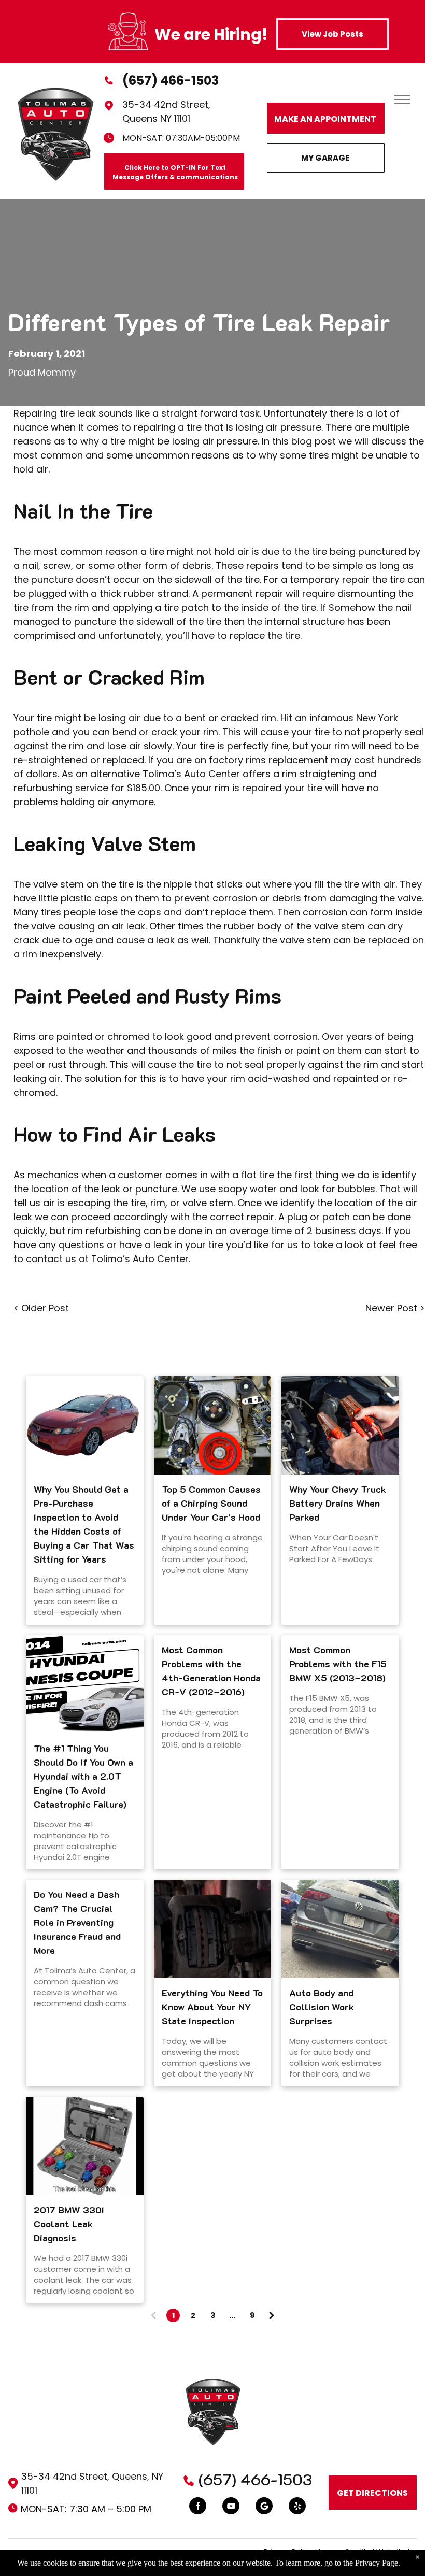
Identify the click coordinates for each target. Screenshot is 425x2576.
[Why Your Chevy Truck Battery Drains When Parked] (340, 1425)
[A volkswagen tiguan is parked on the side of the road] (340, 1929)
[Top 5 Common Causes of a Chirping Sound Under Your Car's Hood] (213, 1425)
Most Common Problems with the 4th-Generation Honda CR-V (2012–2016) (211, 1671)
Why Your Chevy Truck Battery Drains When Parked (338, 1503)
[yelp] (297, 2507)
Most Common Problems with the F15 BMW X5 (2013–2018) (338, 1664)
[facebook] (198, 2507)
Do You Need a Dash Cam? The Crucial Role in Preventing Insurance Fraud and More (77, 1922)
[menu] (402, 99)
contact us (51, 1259)
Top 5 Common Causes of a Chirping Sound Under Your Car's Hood (211, 1503)
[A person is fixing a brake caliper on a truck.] (213, 1929)
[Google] (264, 2507)
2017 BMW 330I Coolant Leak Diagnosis (69, 2224)
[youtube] (231, 2507)
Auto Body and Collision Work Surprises (322, 2007)
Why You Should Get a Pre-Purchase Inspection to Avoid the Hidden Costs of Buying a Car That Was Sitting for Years (84, 1524)
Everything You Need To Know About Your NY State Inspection (212, 2007)
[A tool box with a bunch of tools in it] (85, 2146)
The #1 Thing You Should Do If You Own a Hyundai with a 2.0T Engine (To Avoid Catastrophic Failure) (83, 1776)
